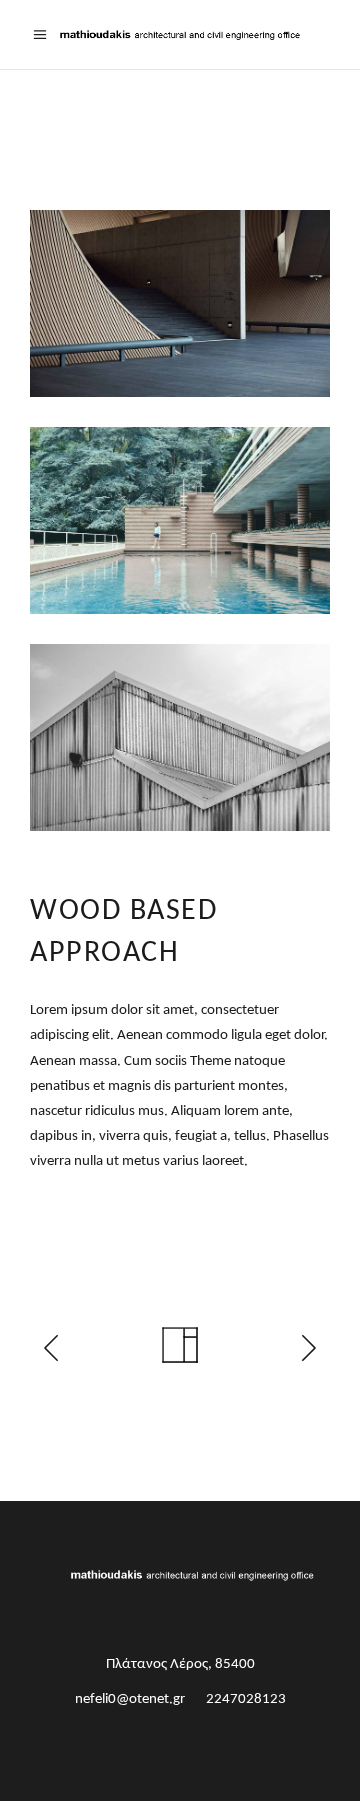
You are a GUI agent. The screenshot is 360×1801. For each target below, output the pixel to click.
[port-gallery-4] (180, 303)
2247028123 (246, 1699)
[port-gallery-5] (180, 520)
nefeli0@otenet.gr (130, 1699)
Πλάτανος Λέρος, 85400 (180, 1664)
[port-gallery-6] (180, 737)
